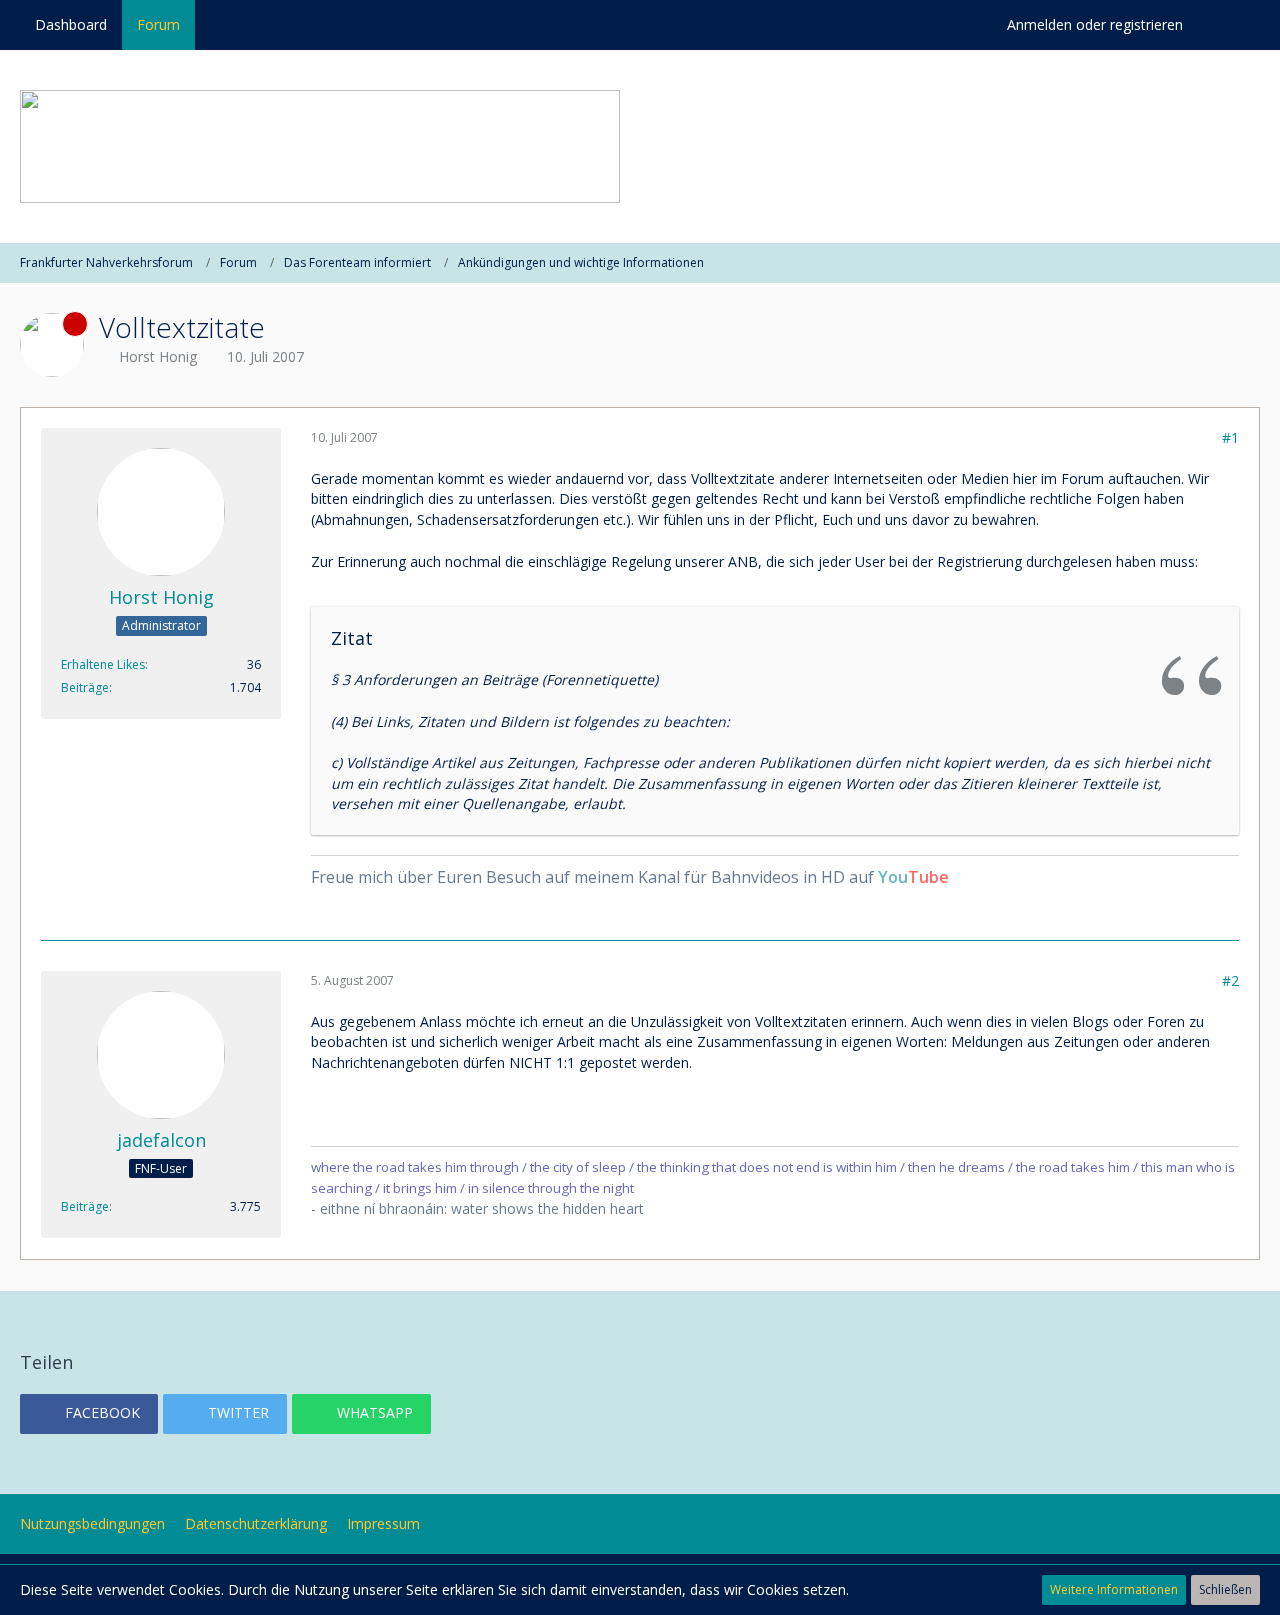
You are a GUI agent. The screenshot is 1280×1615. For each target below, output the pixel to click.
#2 (1230, 980)
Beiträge (85, 687)
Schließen (1225, 1589)
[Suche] (1229, 25)
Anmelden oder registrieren (1095, 24)
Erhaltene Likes (103, 664)
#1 (1230, 437)
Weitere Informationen (1114, 1589)
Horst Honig (158, 356)
